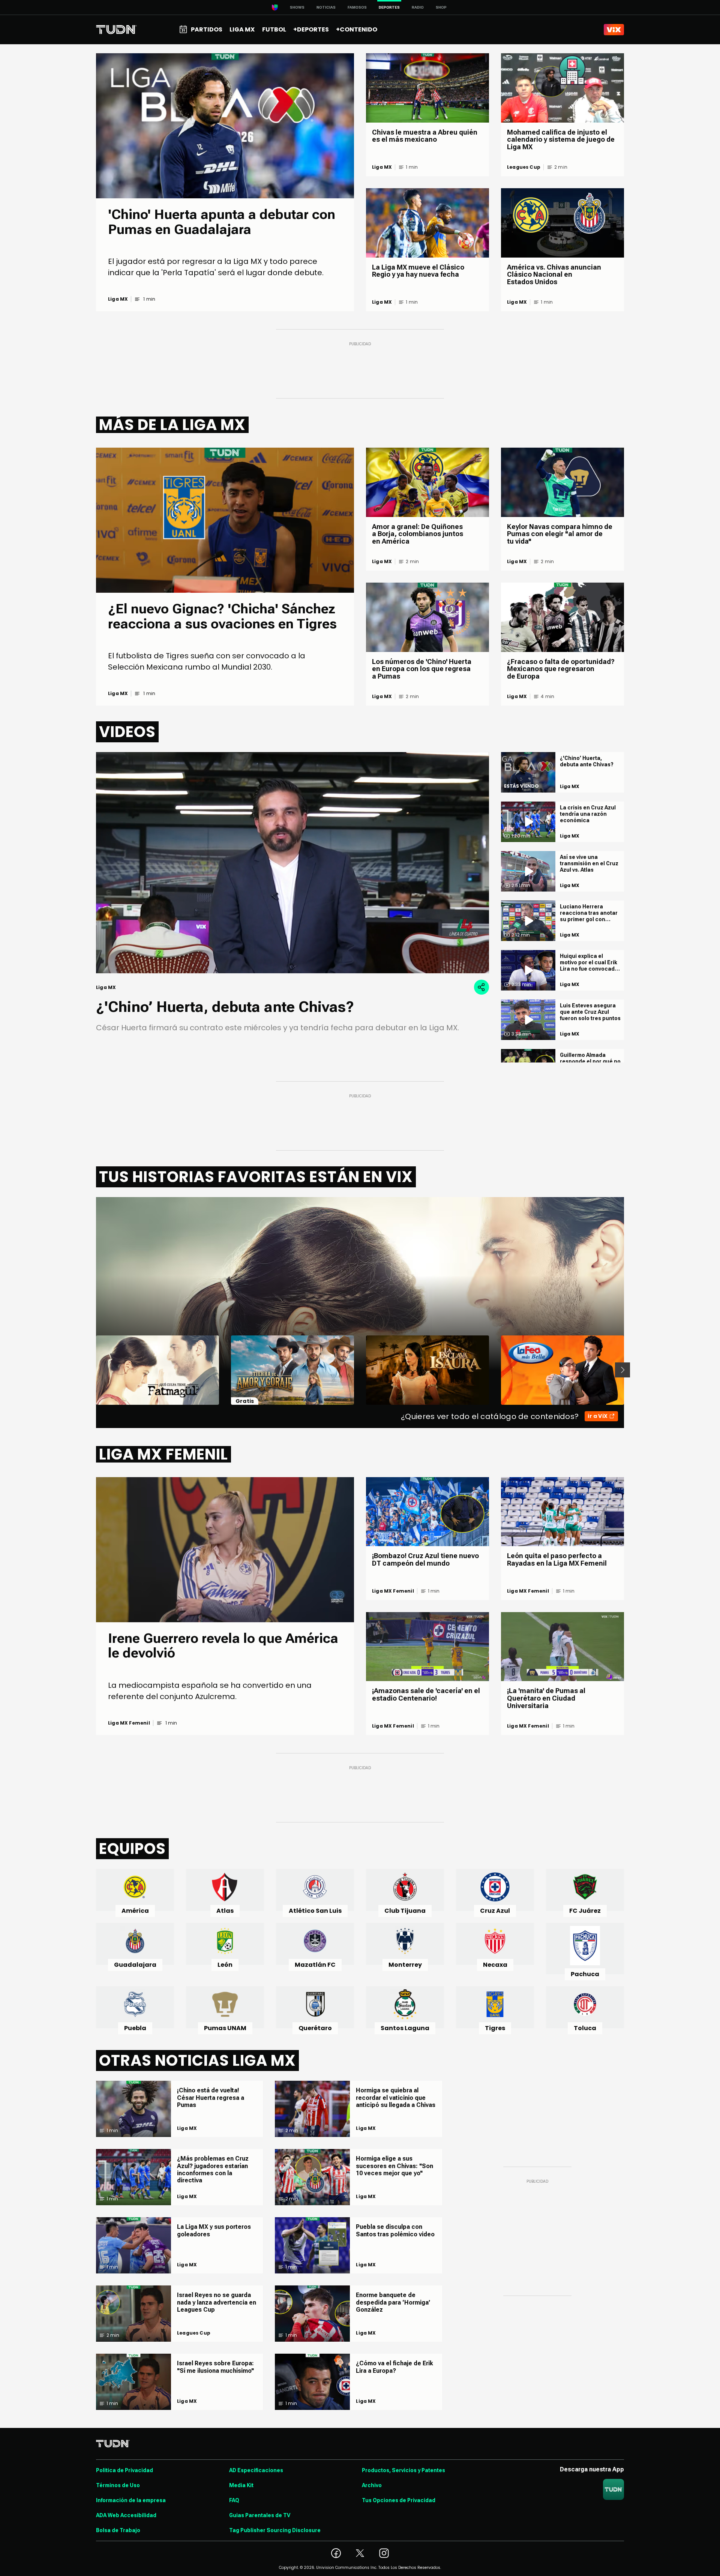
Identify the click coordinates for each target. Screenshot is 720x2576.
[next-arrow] (622, 1370)
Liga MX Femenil (129, 1723)
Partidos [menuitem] (207, 29)
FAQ (234, 2500)
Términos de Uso (118, 2485)
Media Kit (241, 2485)
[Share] (481, 987)
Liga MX (118, 299)
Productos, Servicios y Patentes (403, 2470)
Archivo (372, 2485)
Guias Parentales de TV (260, 2515)
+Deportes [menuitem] (311, 29)
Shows (297, 7)
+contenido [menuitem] (357, 29)
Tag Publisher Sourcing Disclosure (275, 2530)
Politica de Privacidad (124, 2470)
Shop (441, 7)
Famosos (357, 7)
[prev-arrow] (91, 1370)
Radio (418, 7)
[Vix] (614, 30)
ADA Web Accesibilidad (126, 2515)
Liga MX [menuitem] (242, 29)
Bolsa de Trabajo (118, 2530)
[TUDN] (116, 30)
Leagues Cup (524, 167)
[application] (292, 863)
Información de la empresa (131, 2500)
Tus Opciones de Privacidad (399, 2500)
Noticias (326, 7)
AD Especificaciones (256, 2470)
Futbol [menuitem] (274, 29)
